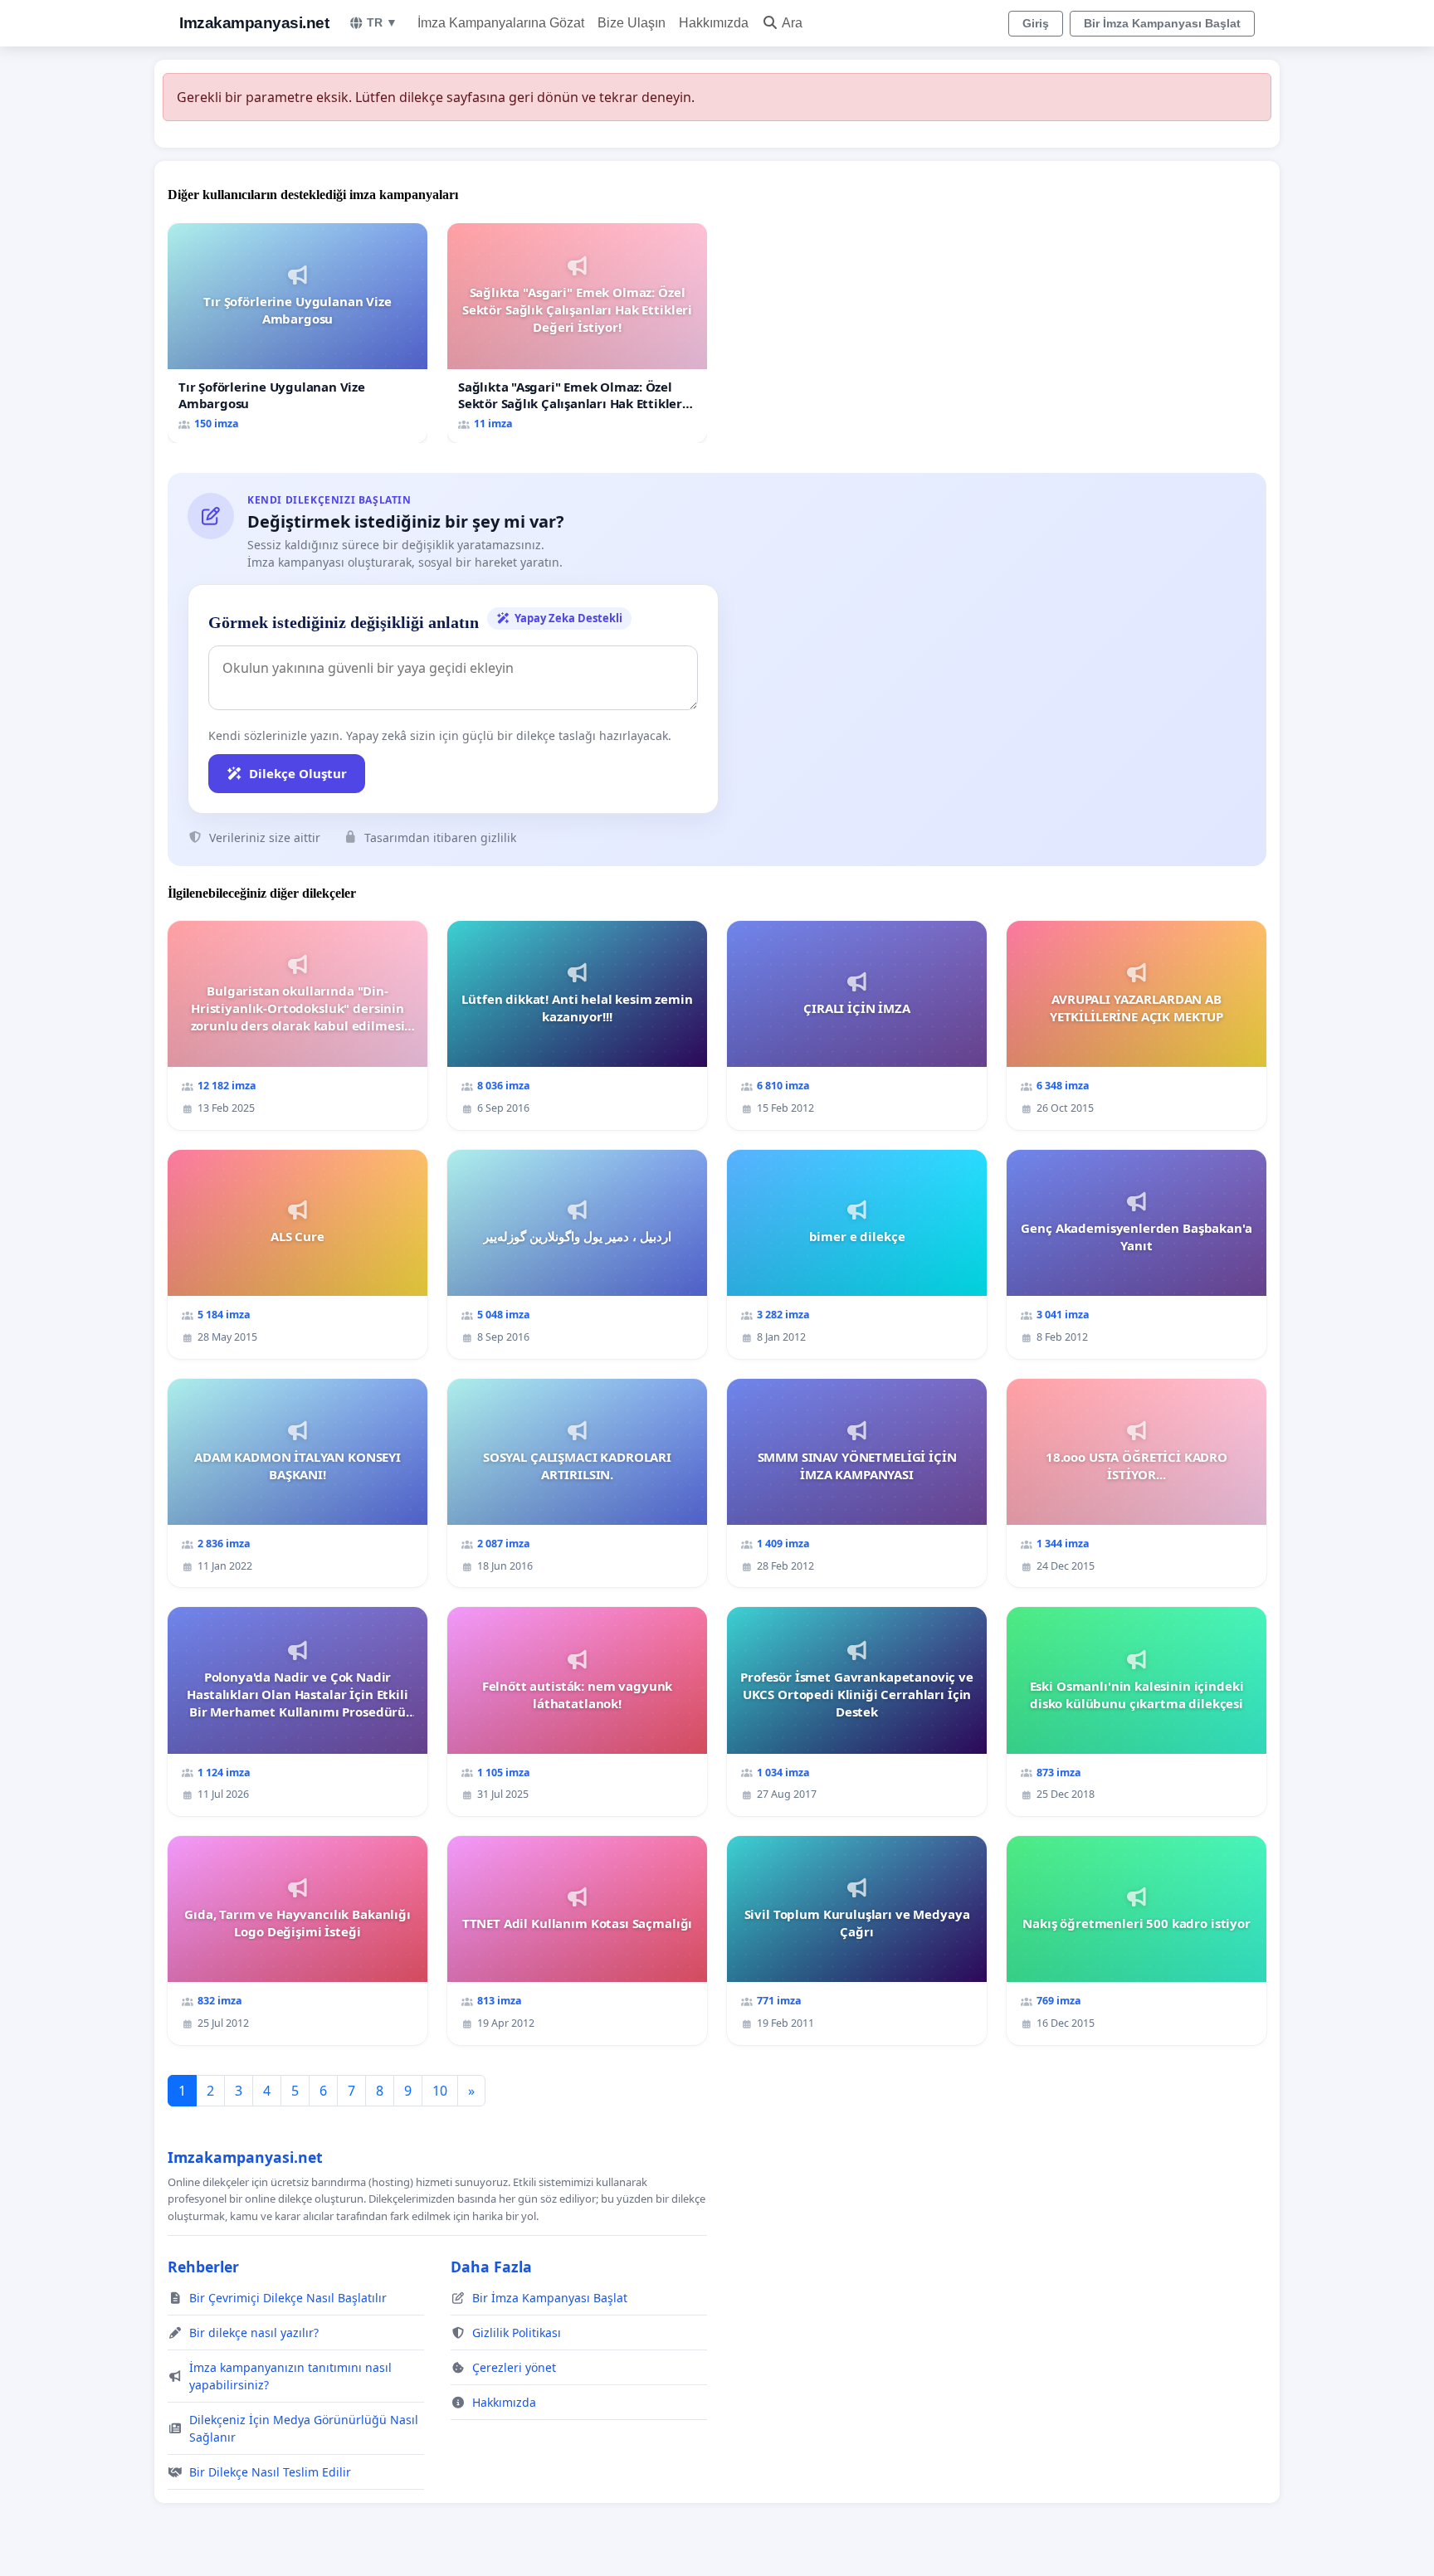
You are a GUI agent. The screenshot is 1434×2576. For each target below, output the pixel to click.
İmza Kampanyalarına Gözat (501, 23)
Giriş (1036, 23)
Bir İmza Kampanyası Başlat (1162, 23)
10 (440, 2091)
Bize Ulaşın (632, 23)
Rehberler (203, 2267)
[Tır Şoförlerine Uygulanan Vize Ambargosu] (298, 333)
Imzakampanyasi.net (254, 23)
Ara (792, 23)
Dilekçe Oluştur (298, 773)
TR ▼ (382, 22)
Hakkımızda (714, 23)
